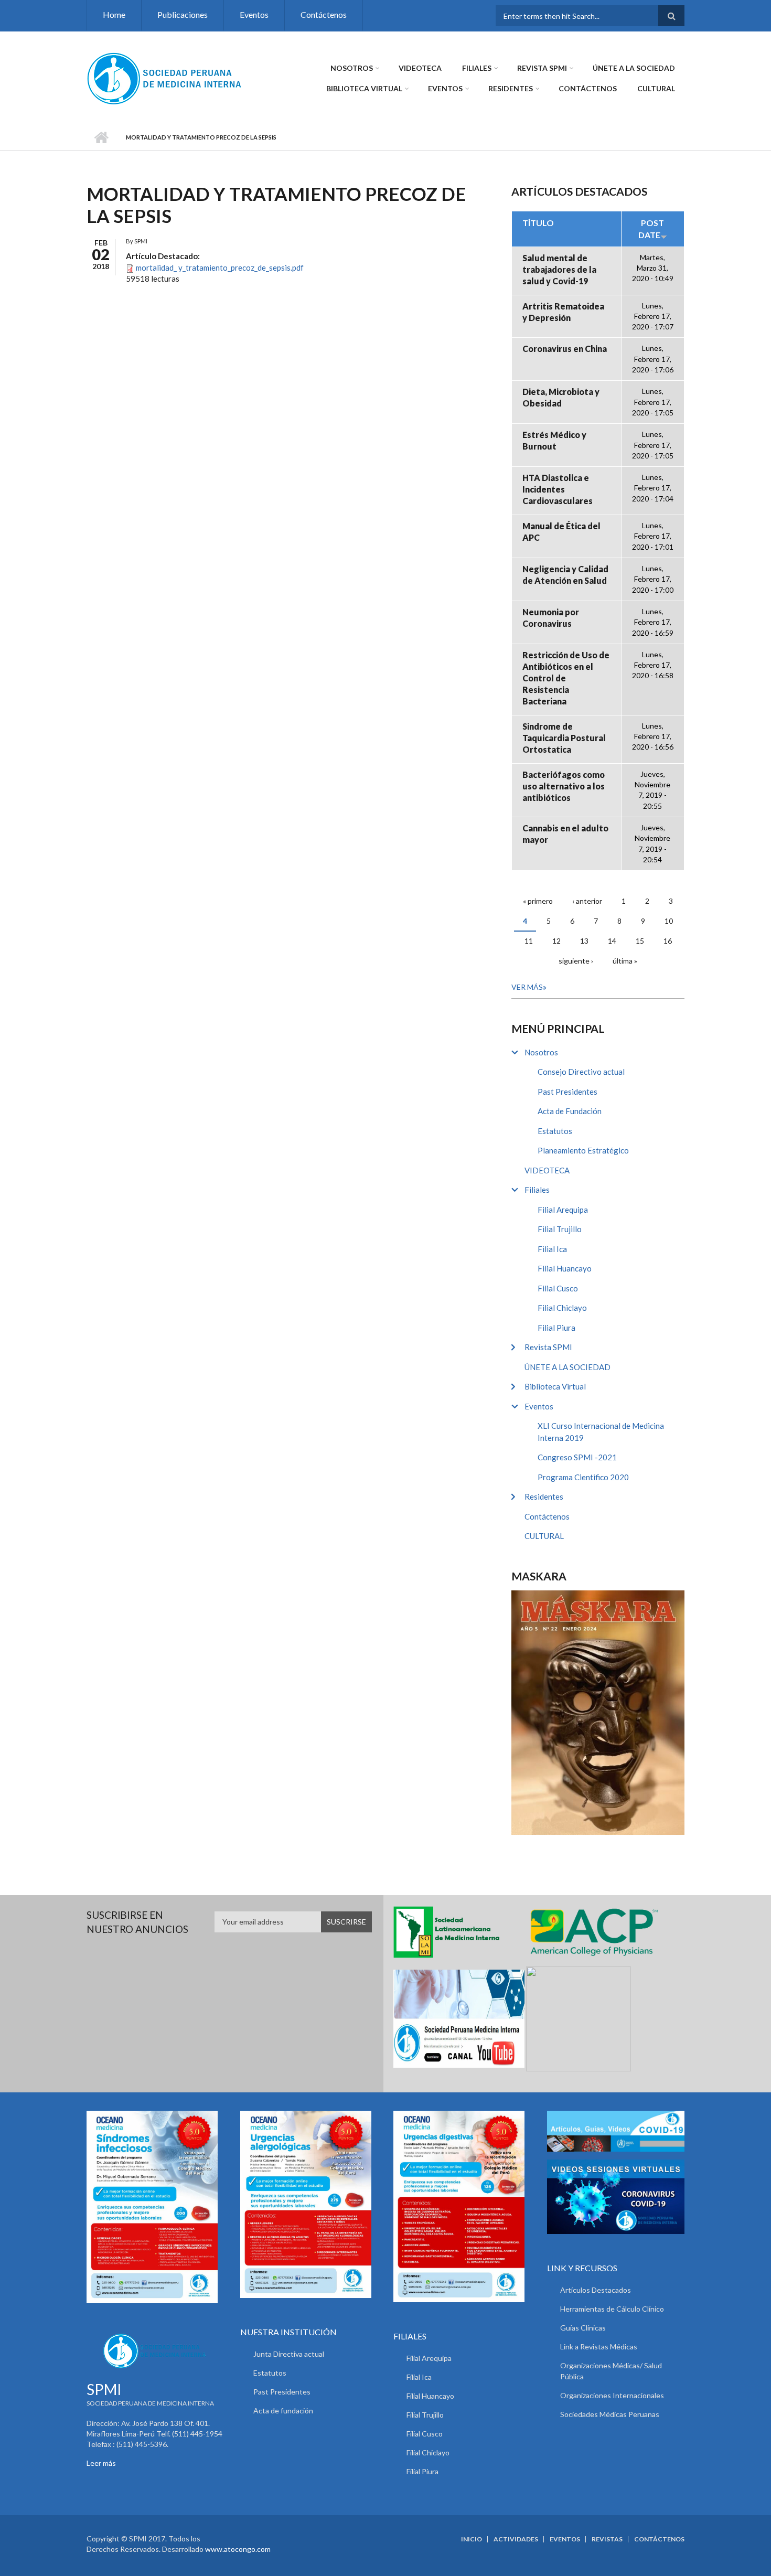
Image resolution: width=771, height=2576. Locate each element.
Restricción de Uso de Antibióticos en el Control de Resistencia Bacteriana (566, 678)
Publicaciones (183, 14)
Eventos (254, 14)
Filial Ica (552, 1249)
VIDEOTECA (420, 68)
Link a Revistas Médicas (599, 2347)
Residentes (511, 88)
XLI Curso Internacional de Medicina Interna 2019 (601, 1432)
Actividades (516, 2539)
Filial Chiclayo (562, 1308)
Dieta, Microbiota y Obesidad (561, 397)
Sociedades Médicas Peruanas (610, 2414)
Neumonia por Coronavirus (551, 618)
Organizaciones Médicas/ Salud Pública (611, 2371)
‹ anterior (587, 901)
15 (640, 941)
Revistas (607, 2539)
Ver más (527, 987)
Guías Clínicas (583, 2328)
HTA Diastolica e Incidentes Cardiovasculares (558, 489)
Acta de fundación (283, 2411)
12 (556, 941)
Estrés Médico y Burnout (554, 440)
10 (669, 921)
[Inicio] (165, 78)
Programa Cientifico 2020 (583, 1477)
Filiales (477, 68)
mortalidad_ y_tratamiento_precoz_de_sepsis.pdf (220, 268)
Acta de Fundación (570, 1111)
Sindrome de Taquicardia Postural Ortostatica (564, 738)
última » (625, 961)
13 (584, 941)
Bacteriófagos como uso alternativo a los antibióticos (564, 786)
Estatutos (555, 1131)
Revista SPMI (542, 68)
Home (114, 14)
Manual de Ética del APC (561, 532)
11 (529, 941)
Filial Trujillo (560, 1229)
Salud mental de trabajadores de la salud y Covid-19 (559, 269)
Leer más (101, 2463)
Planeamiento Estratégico (583, 1150)
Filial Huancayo (565, 1268)
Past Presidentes (567, 1092)
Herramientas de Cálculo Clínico (612, 2309)
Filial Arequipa (563, 1210)
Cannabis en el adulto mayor (565, 834)
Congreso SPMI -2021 (577, 1457)
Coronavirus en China (565, 349)
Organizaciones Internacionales (612, 2395)
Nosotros (352, 68)
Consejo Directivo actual (581, 1072)
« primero (538, 901)
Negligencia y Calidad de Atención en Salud (565, 575)
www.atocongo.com (238, 2549)
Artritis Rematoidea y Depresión (563, 312)
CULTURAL (656, 88)
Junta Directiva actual (289, 2354)
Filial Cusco (558, 1288)
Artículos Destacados (596, 2290)
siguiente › (576, 961)
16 (668, 941)
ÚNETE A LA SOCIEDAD (634, 68)
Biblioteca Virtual (364, 88)
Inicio (101, 137)
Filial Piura (556, 1328)
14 (612, 941)
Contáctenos (324, 14)
